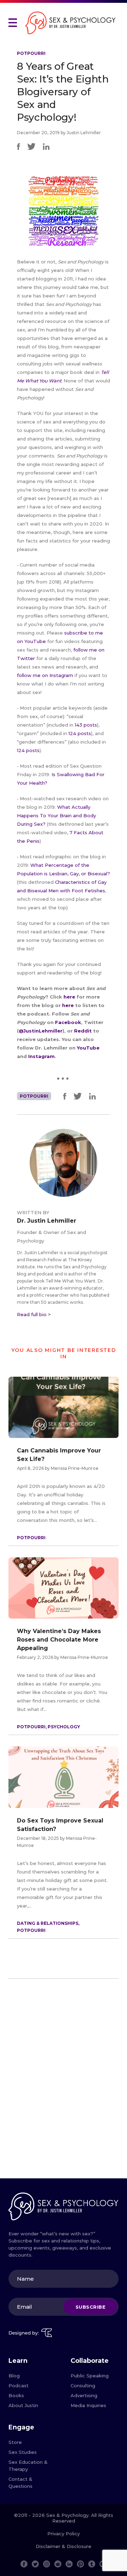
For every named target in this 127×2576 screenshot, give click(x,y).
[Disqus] (64, 2081)
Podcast (19, 2385)
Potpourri (31, 53)
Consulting (83, 2385)
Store (15, 2442)
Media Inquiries (88, 2405)
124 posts (80, 733)
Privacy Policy (64, 2534)
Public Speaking (90, 2376)
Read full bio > (34, 1314)
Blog (14, 2376)
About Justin (23, 2405)
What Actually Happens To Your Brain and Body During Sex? (56, 815)
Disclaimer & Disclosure (64, 2546)
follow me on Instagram (45, 675)
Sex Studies (23, 2452)
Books (16, 2395)
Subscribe (91, 2307)
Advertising (84, 2395)
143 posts (86, 725)
